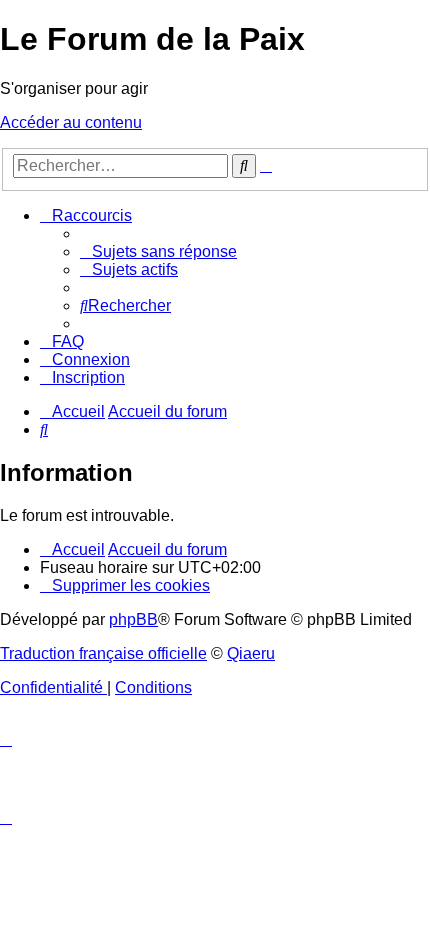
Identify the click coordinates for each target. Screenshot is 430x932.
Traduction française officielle (103, 653)
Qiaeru (251, 653)
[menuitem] (158, 251)
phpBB (133, 619)
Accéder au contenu (71, 122)
